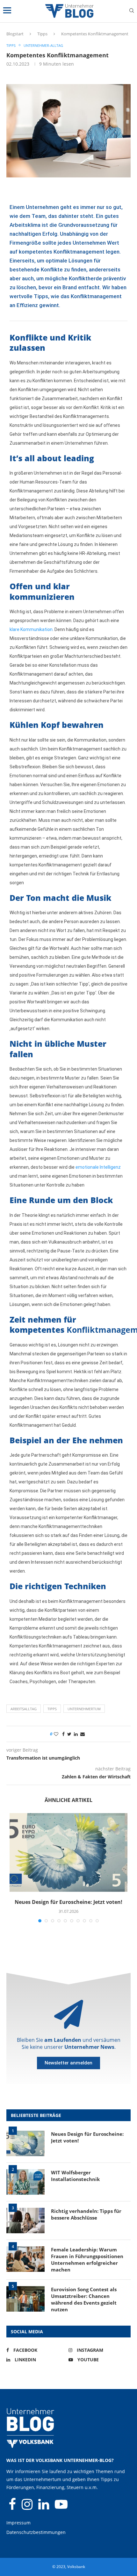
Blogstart (15, 34)
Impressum (18, 2523)
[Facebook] (13, 2507)
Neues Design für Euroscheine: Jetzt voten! (68, 1902)
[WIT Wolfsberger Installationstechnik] (25, 2182)
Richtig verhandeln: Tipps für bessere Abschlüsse (86, 2214)
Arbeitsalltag (24, 1709)
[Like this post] (56, 1734)
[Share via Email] (83, 1734)
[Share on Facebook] (63, 1734)
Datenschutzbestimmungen (36, 2532)
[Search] (132, 11)
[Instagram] (28, 2507)
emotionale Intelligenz (98, 1167)
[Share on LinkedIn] (76, 1734)
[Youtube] (61, 2507)
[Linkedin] (44, 2507)
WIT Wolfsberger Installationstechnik (75, 2176)
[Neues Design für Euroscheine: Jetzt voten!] (68, 1852)
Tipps (42, 34)
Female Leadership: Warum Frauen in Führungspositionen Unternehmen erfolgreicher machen (87, 2260)
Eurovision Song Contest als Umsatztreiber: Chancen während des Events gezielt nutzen (84, 2299)
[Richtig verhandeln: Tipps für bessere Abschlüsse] (25, 2221)
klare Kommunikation (31, 629)
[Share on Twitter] (69, 1734)
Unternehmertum (84, 1709)
